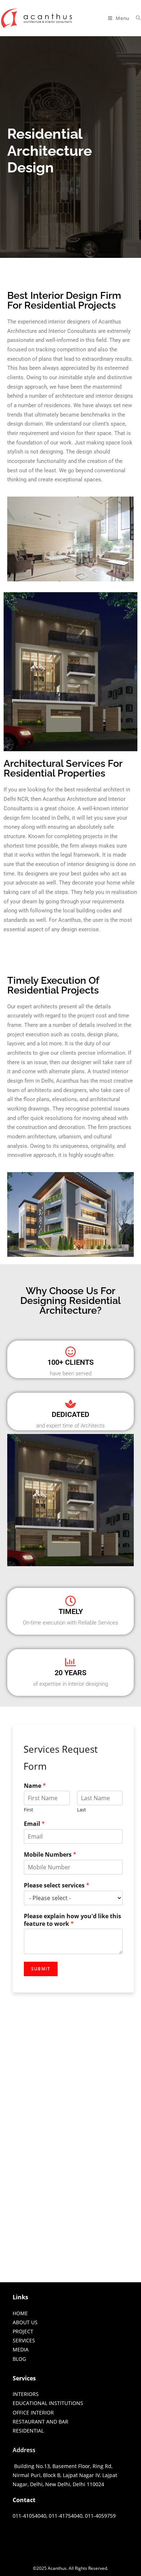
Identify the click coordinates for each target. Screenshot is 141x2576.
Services (24, 2340)
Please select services (57, 1885)
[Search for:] (136, 18)
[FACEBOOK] (17, 2535)
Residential (28, 2431)
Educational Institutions (48, 2403)
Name (35, 1786)
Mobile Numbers (50, 1855)
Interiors (26, 2394)
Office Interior (33, 2412)
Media (21, 2349)
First (29, 1810)
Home (20, 2313)
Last (82, 1810)
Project (23, 2331)
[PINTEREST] (28, 2535)
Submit (41, 1969)
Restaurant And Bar (40, 2422)
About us (25, 2322)
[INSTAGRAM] (39, 2535)
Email (34, 1824)
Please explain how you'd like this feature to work (72, 1920)
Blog (19, 2359)
